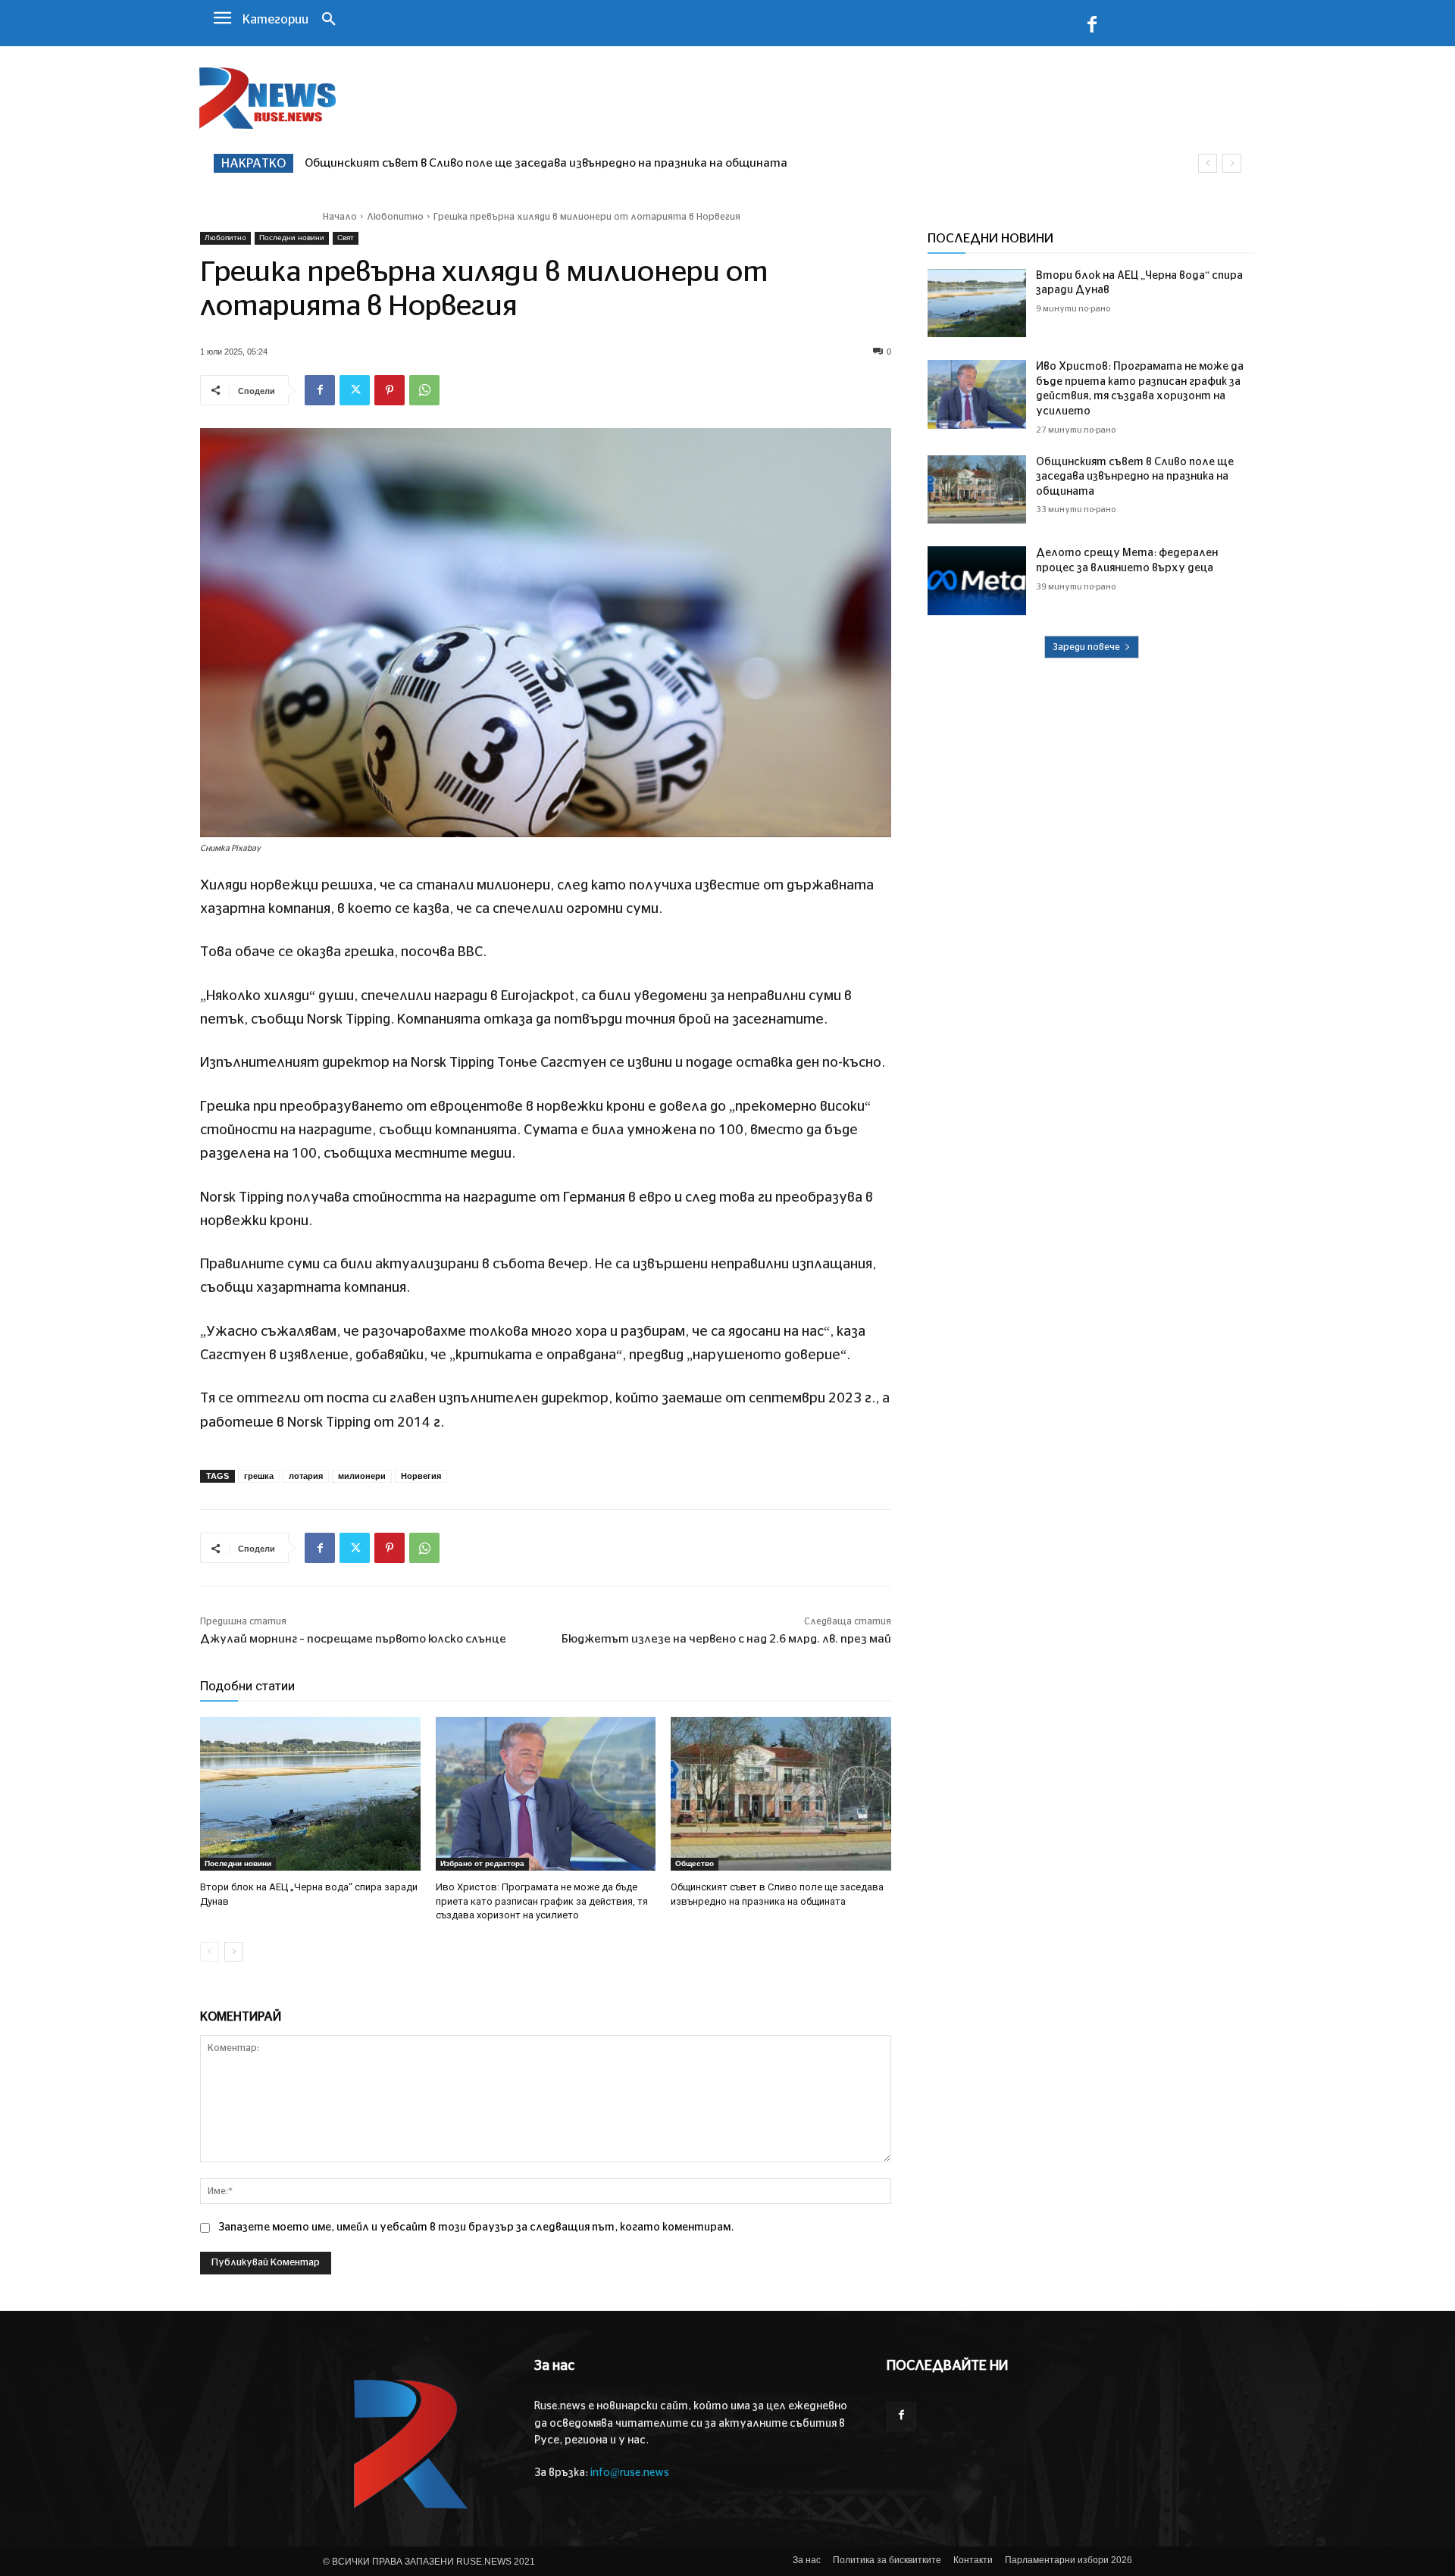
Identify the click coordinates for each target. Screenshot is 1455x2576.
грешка (259, 1476)
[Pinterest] (390, 390)
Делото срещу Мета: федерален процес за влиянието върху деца (496, 163)
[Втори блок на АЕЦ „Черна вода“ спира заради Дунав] (310, 1794)
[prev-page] (210, 1952)
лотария (306, 1476)
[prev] (1208, 163)
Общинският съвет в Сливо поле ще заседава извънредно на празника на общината (1135, 477)
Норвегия (421, 1476)
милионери (362, 1476)
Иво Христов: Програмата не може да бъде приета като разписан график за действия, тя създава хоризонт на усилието (542, 1901)
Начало (340, 217)
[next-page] (234, 1952)
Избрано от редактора (482, 1863)
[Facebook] (1092, 27)
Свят (346, 238)
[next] (1232, 163)
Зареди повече (1086, 647)
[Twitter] (355, 390)
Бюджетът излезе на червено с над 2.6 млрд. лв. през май (726, 1639)
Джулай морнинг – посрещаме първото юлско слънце (353, 1639)
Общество (695, 1863)
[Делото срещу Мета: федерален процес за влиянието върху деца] (977, 581)
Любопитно (395, 217)
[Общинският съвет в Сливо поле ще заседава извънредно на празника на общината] (781, 1794)
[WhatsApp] (424, 390)
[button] (329, 20)
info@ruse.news (630, 2473)
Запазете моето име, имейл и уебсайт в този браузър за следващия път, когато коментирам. (476, 2227)
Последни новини (292, 238)
